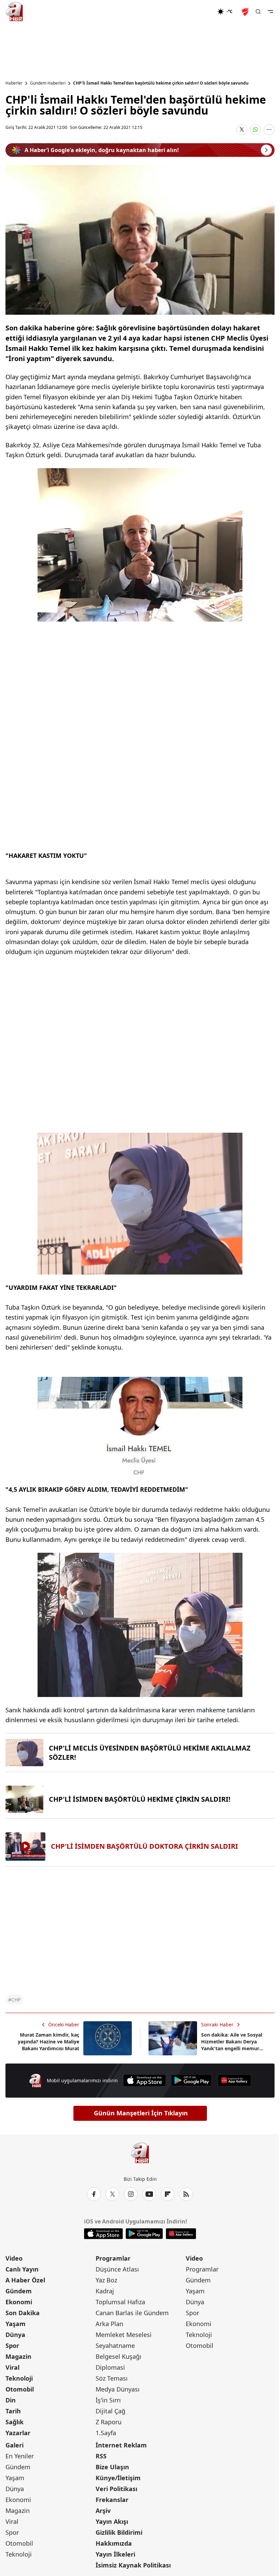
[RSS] (186, 2194)
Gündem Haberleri (48, 83)
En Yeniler (20, 2456)
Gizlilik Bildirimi (119, 2532)
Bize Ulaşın (112, 2467)
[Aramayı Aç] (258, 12)
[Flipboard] (168, 2194)
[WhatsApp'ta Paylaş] (255, 130)
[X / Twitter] (112, 2194)
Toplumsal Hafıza (120, 2302)
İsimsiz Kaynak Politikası (133, 2565)
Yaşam (16, 2324)
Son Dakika (23, 2313)
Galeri (15, 2445)
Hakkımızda (114, 2543)
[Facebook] (94, 2194)
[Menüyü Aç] (270, 12)
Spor (12, 2346)
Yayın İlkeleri (115, 2554)
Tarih (13, 2411)
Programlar (113, 2258)
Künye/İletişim (118, 2478)
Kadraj (105, 2291)
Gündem (19, 2291)
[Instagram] (131, 2194)
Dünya (15, 2335)
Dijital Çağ (110, 2411)
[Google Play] (192, 2080)
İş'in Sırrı (108, 2400)
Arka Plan (109, 2324)
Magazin (18, 2356)
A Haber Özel (25, 2280)
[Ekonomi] (195, 12)
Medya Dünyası (118, 2389)
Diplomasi (110, 2367)
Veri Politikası (116, 2489)
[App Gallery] (234, 2080)
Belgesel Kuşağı (118, 2356)
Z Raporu (109, 2422)
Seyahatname (115, 2346)
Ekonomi (19, 2302)
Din (11, 2400)
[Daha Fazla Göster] (269, 130)
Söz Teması (112, 2378)
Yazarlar (18, 2433)
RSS (101, 2456)
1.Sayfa (106, 2433)
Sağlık (15, 2422)
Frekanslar (112, 2500)
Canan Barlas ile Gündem (132, 2313)
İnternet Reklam (121, 2445)
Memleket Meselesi (124, 2335)
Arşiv (103, 2511)
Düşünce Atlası (117, 2269)
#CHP (14, 2000)
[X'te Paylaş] (242, 130)
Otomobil (20, 2389)
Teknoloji (19, 2378)
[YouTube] (149, 2194)
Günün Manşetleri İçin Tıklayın (141, 2113)
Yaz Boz (106, 2280)
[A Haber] (14, 12)
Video (14, 2258)
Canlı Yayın (22, 2269)
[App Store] (144, 2080)
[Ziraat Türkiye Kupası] (246, 12)
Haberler (14, 83)
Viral (12, 2367)
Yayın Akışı (112, 2521)
